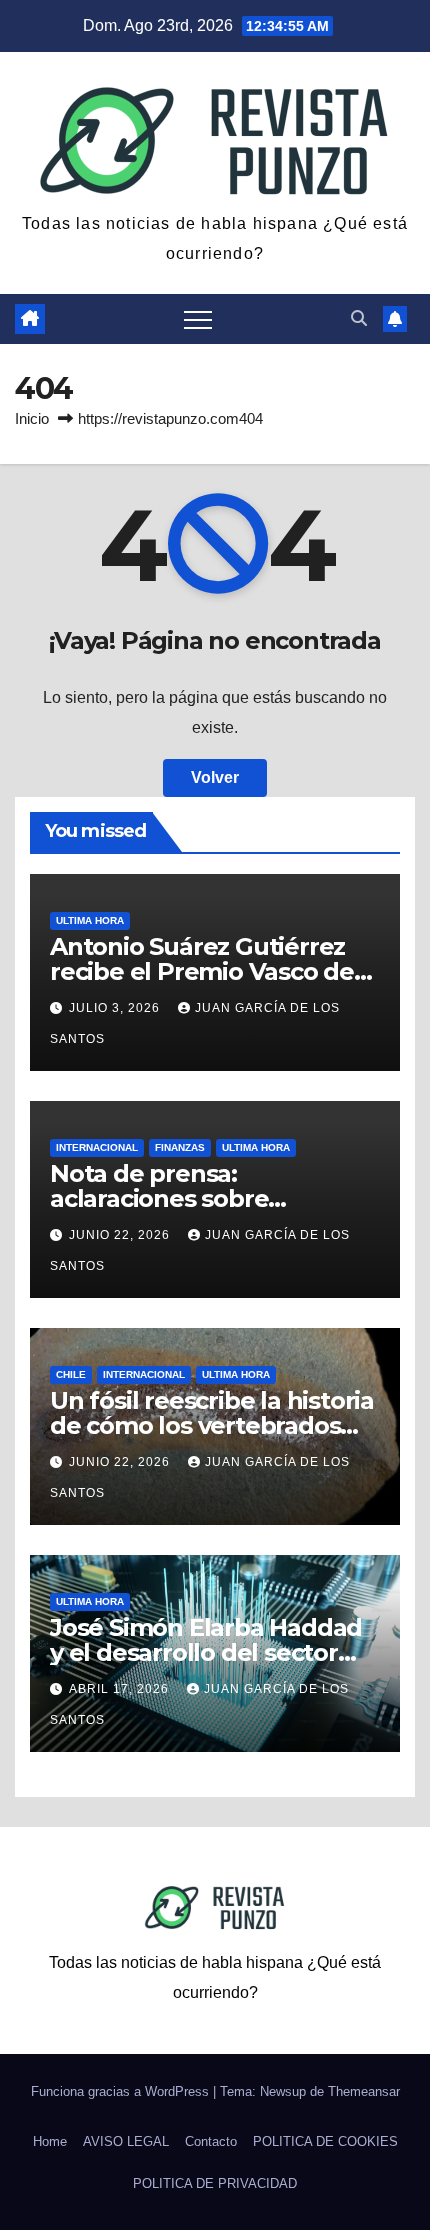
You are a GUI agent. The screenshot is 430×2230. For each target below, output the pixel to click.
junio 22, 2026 (121, 1235)
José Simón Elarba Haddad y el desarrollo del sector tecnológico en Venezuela (206, 1652)
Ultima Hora (90, 920)
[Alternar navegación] (198, 319)
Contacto (211, 2141)
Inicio (32, 418)
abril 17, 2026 (121, 1689)
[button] (359, 318)
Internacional (97, 1147)
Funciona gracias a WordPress (122, 2091)
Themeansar (364, 2091)
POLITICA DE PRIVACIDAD (215, 2183)
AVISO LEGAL (126, 2141)
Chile (71, 1374)
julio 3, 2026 (116, 1008)
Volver (215, 777)
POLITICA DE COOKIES (325, 2141)
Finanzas (180, 1147)
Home (50, 2141)
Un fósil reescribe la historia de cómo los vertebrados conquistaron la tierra (212, 1425)
